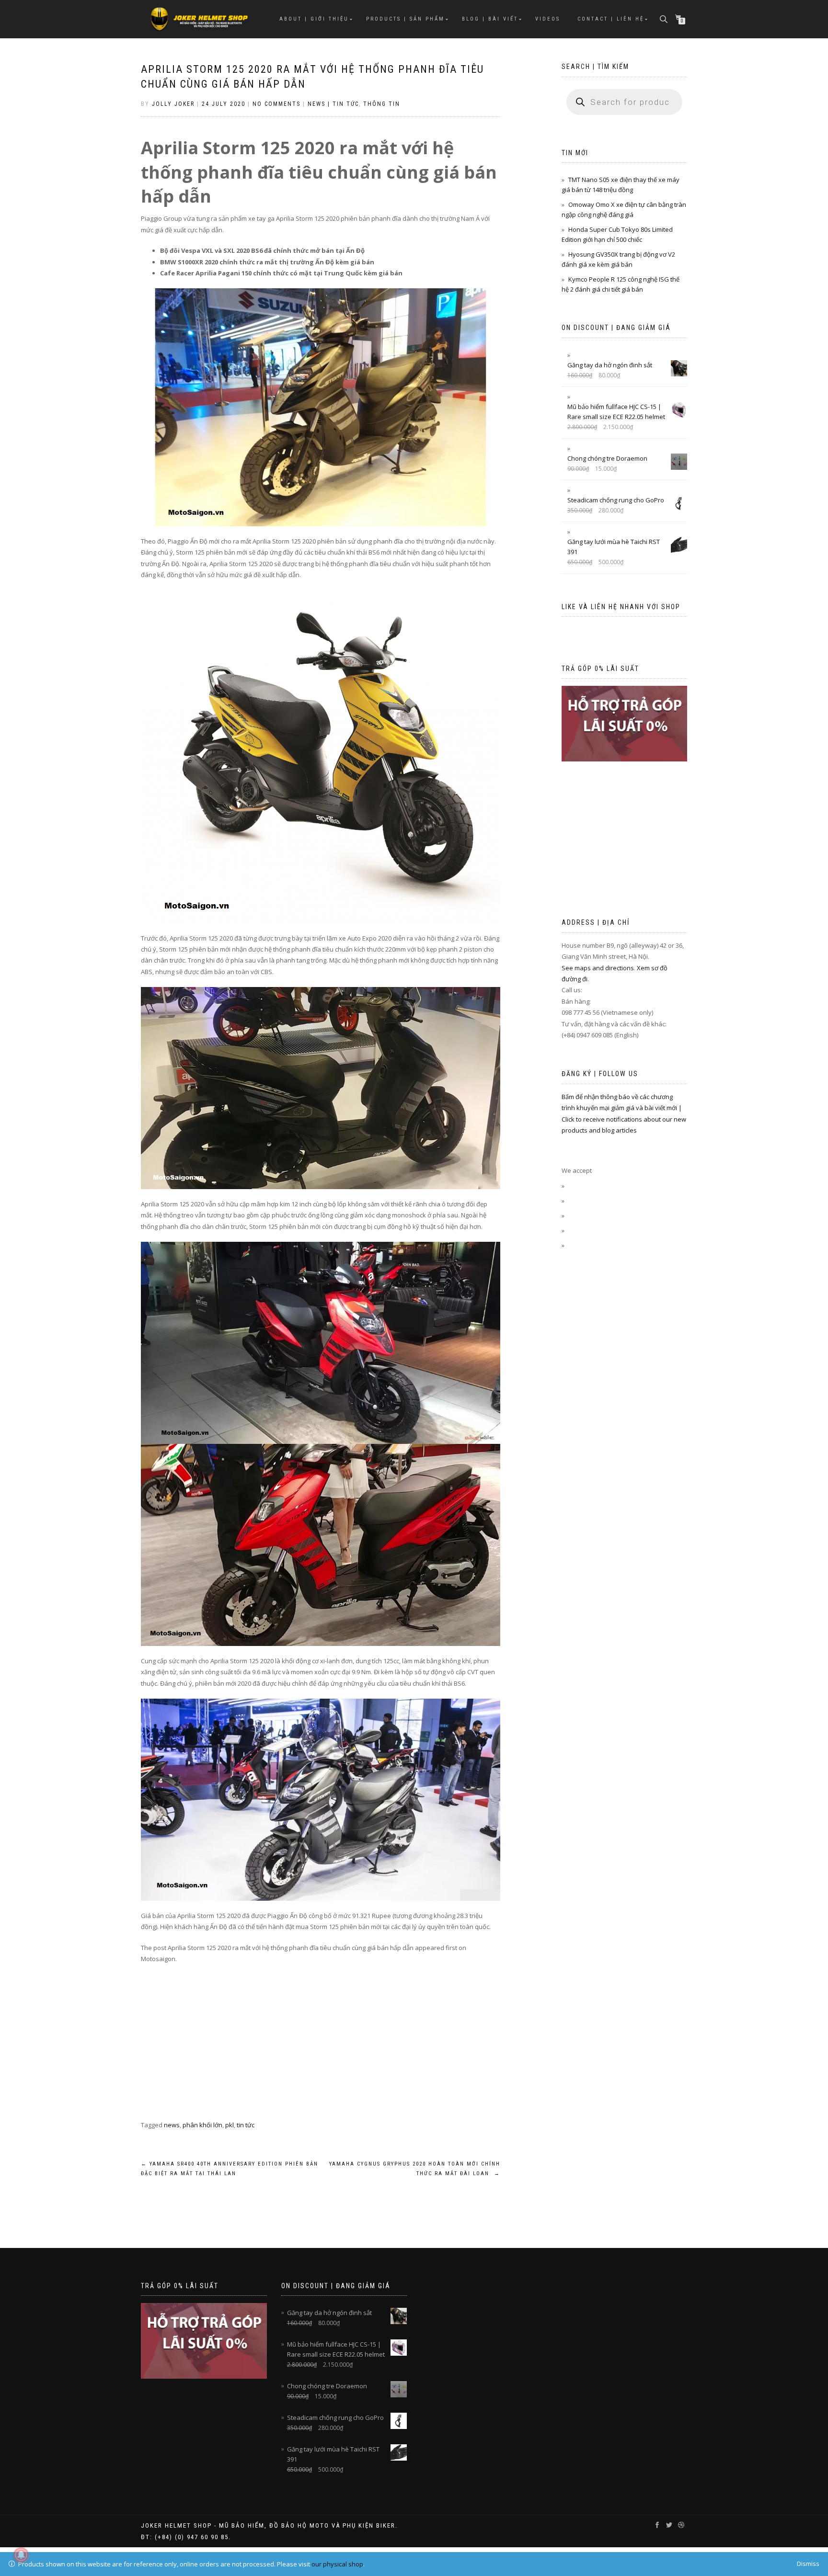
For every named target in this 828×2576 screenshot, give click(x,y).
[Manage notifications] (21, 2555)
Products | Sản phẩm (405, 19)
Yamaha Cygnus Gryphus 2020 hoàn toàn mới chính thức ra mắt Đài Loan (415, 2169)
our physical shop (337, 2564)
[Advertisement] (321, 2053)
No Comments (276, 104)
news (172, 2125)
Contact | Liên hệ (611, 19)
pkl (230, 2125)
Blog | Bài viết (490, 19)
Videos (548, 19)
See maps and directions (598, 968)
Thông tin (382, 104)
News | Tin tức (333, 104)
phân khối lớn (202, 2125)
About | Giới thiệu (314, 19)
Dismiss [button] (808, 2564)
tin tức (246, 2125)
